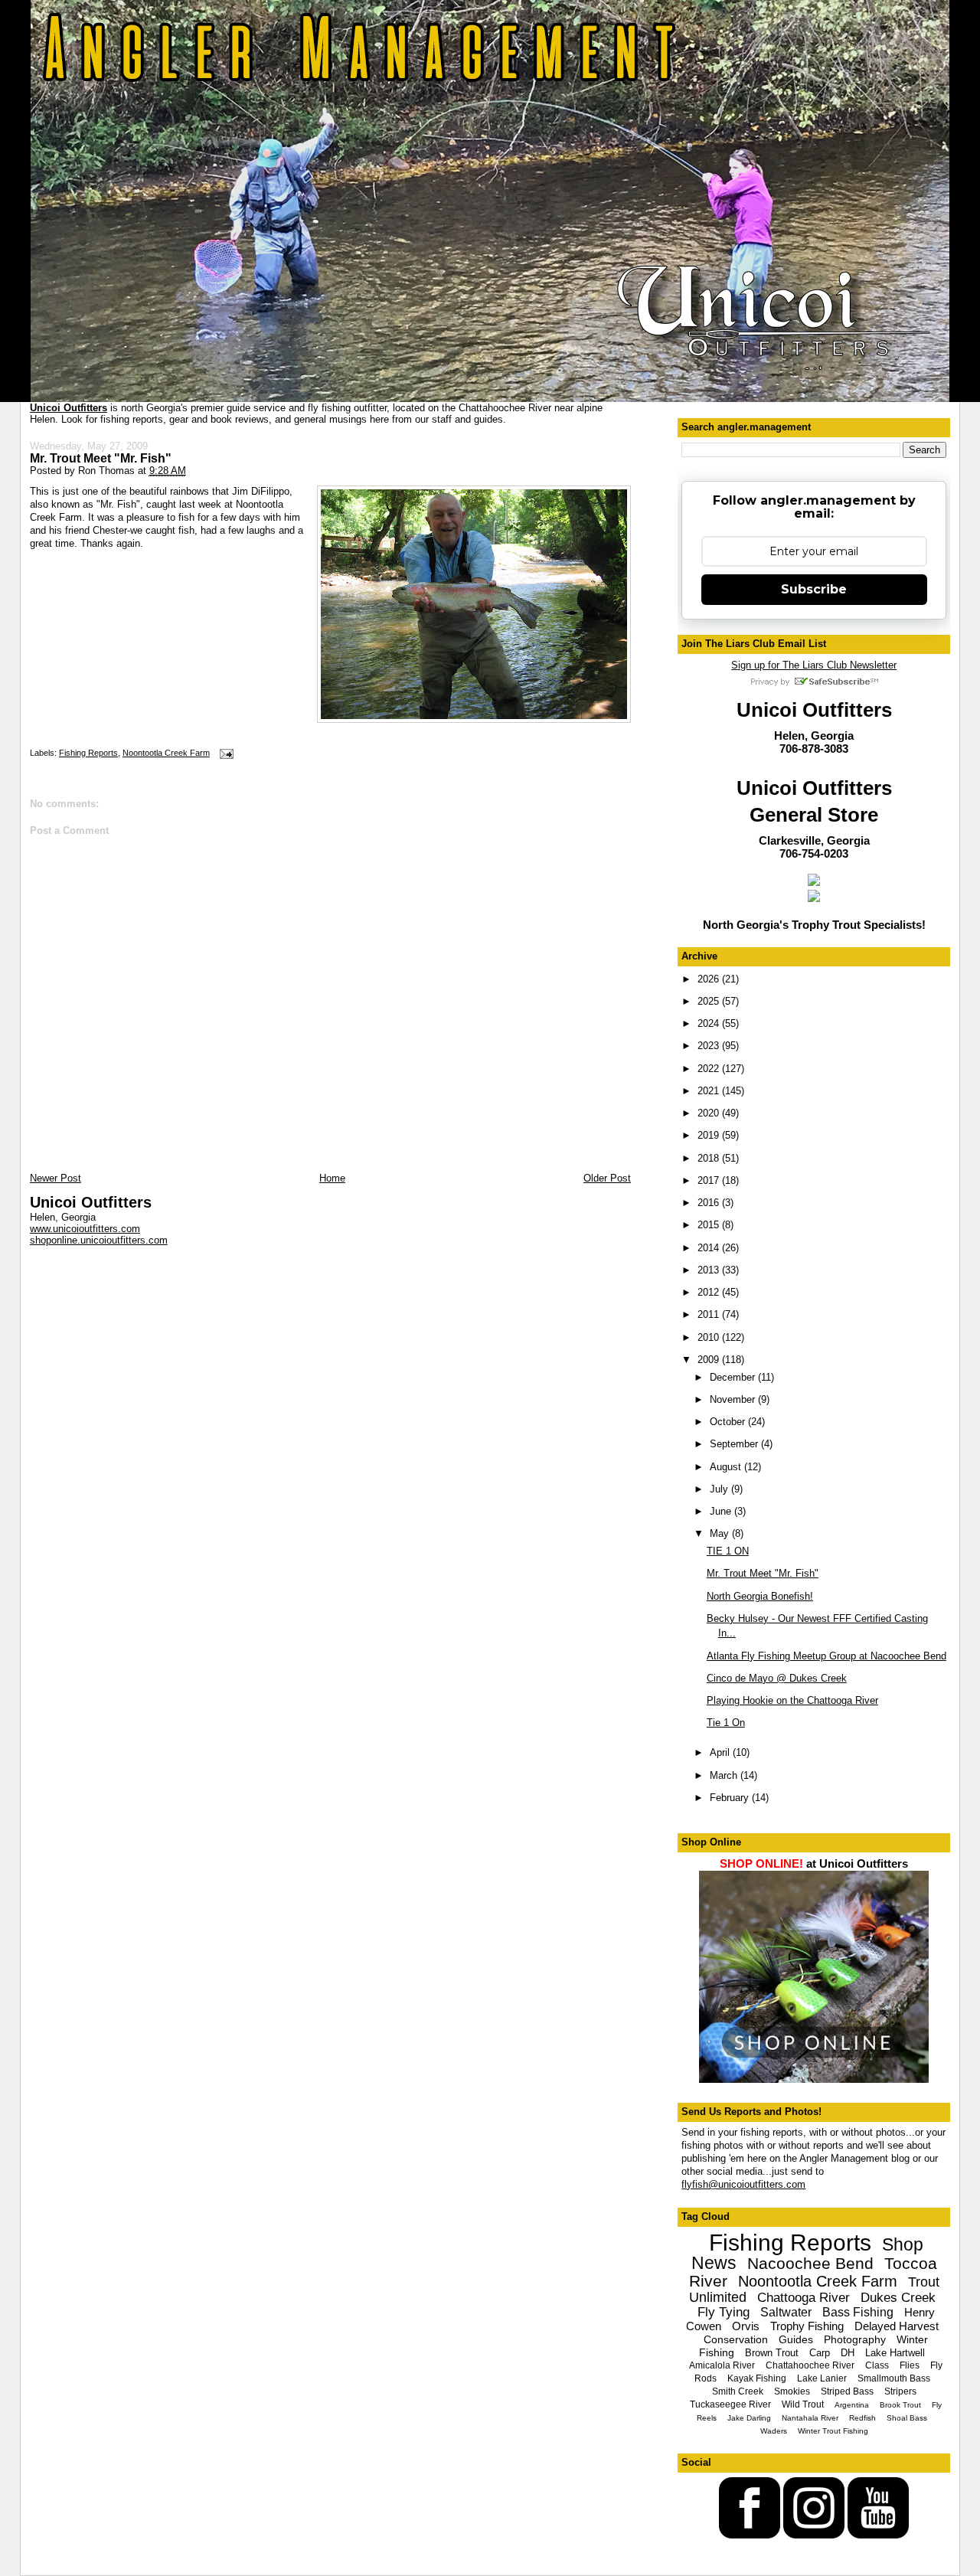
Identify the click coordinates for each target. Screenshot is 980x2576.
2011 (710, 1314)
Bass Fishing (858, 2312)
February (731, 1798)
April (721, 1752)
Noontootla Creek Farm (166, 753)
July (720, 1489)
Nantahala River (810, 2418)
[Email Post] (224, 753)
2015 (710, 1225)
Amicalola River (722, 2365)
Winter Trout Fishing (833, 2431)
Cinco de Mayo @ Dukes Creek (777, 1678)
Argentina (852, 2405)
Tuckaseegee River (730, 2404)
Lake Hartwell (895, 2353)
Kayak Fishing (757, 2378)
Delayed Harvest (897, 2326)
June (722, 1511)
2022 (710, 1069)
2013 (710, 1270)
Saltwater (786, 2312)
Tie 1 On (726, 1723)
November (734, 1399)
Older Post (607, 1178)
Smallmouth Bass (894, 2378)
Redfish (862, 2418)
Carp (820, 2353)
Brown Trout (772, 2353)
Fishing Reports (88, 753)
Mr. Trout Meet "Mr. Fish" (101, 458)
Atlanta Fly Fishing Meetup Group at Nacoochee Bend (826, 1656)
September (735, 1444)
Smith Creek (738, 2391)
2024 (710, 1023)
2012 (710, 1292)
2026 (710, 979)
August (727, 1467)
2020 (710, 1113)
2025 (710, 1001)
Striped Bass (847, 2391)
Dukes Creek (898, 2298)
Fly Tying (724, 2312)
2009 (710, 1360)
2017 (710, 1180)
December (734, 1377)
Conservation (736, 2339)
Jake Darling (749, 2418)
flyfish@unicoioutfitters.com (743, 2184)
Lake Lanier (822, 2378)
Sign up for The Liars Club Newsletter (814, 665)
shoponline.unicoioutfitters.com (99, 1240)
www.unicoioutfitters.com (85, 1229)
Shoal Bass (907, 2418)
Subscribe (814, 589)
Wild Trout (803, 2404)
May (721, 1533)
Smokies (792, 2391)
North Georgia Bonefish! (760, 1596)
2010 (710, 1337)
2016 (710, 1203)
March (725, 1775)
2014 (710, 1248)
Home (332, 1178)
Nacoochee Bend (810, 2263)
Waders (774, 2431)
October (729, 1422)
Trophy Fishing (807, 2326)
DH (848, 2353)
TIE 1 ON (728, 1551)
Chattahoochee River (810, 2365)
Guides (796, 2339)
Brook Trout (900, 2405)
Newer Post (56, 1178)
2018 (710, 1158)
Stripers (900, 2391)
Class (877, 2365)
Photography (855, 2339)
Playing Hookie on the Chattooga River (792, 1700)
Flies (910, 2365)
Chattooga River (804, 2298)
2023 (710, 1046)
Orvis (746, 2326)
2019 (710, 1135)
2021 (710, 1091)
